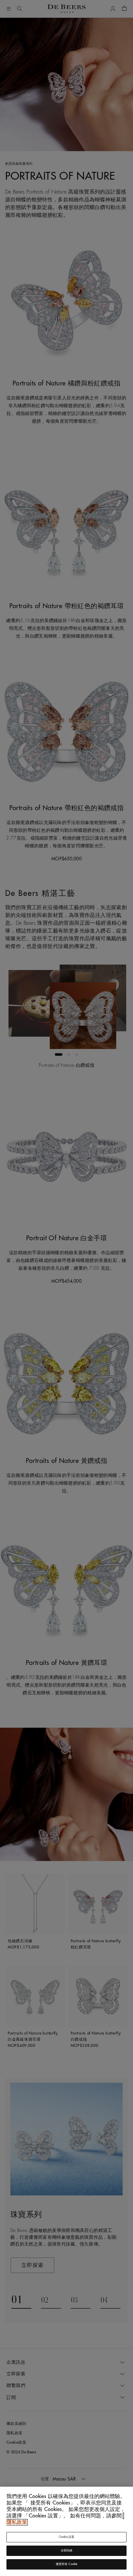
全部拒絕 (67, 2551)
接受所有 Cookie (67, 2564)
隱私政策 (17, 2522)
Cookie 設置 (67, 2537)
